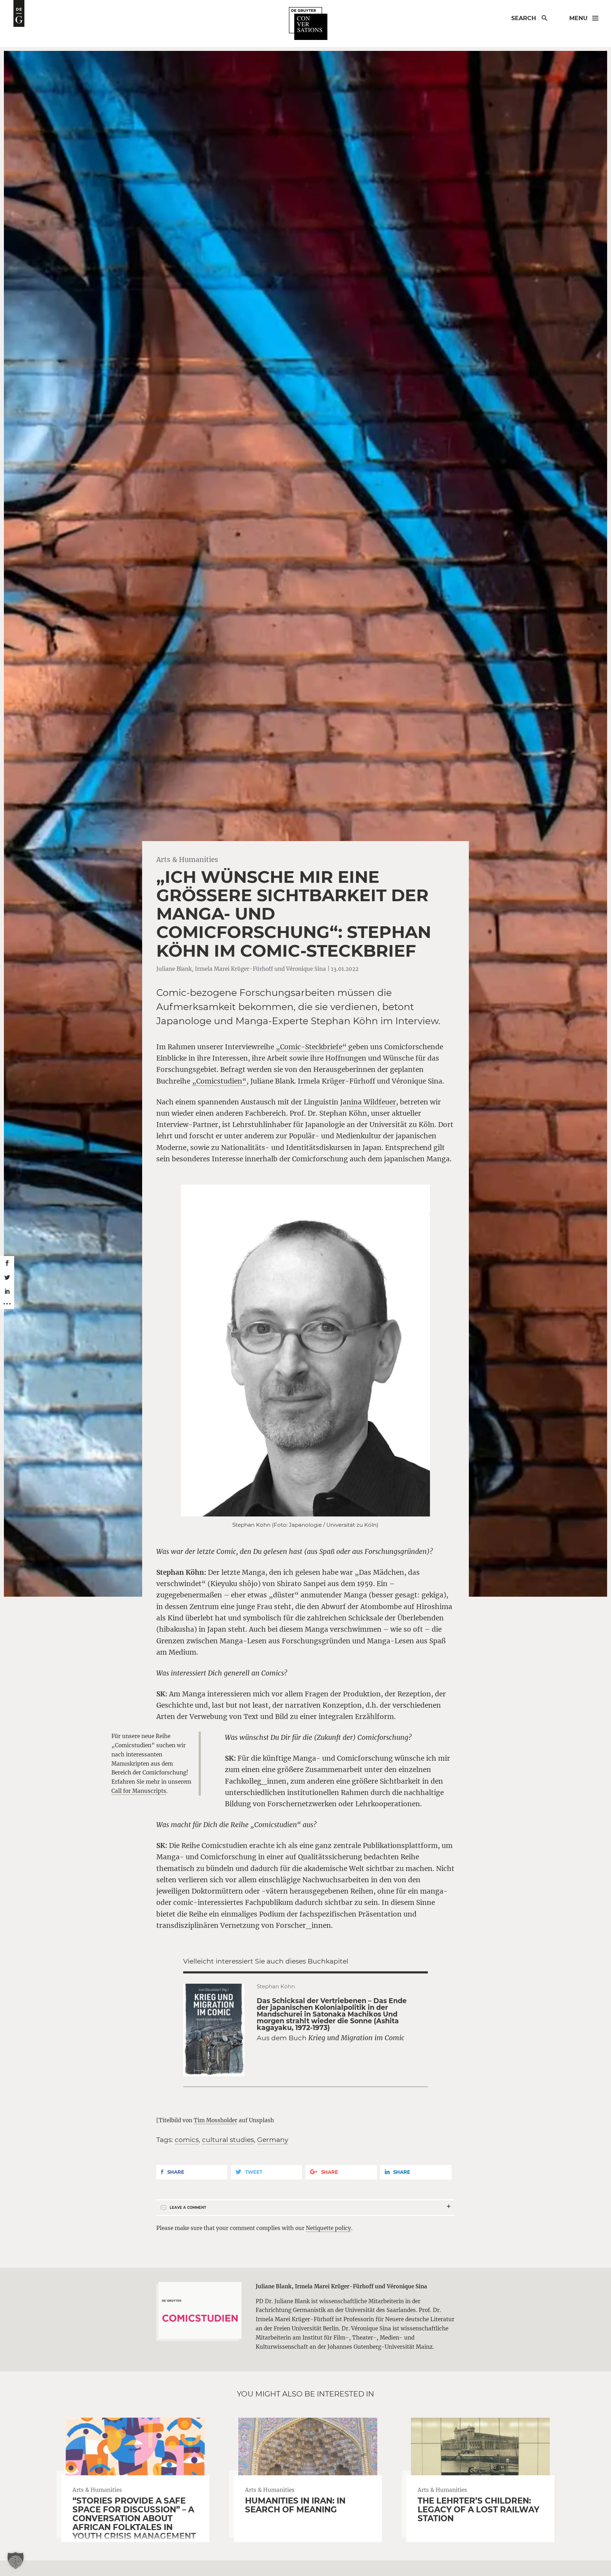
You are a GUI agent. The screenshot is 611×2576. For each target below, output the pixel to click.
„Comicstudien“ (219, 1081)
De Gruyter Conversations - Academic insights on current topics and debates (19, 13)
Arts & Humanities (187, 859)
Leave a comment (188, 2208)
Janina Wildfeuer (368, 1102)
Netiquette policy (328, 2228)
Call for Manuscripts (139, 1791)
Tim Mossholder (216, 2120)
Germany (273, 2140)
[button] (16, 2560)
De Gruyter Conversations (308, 24)
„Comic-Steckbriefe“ (311, 1047)
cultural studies (228, 2140)
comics (187, 2140)
